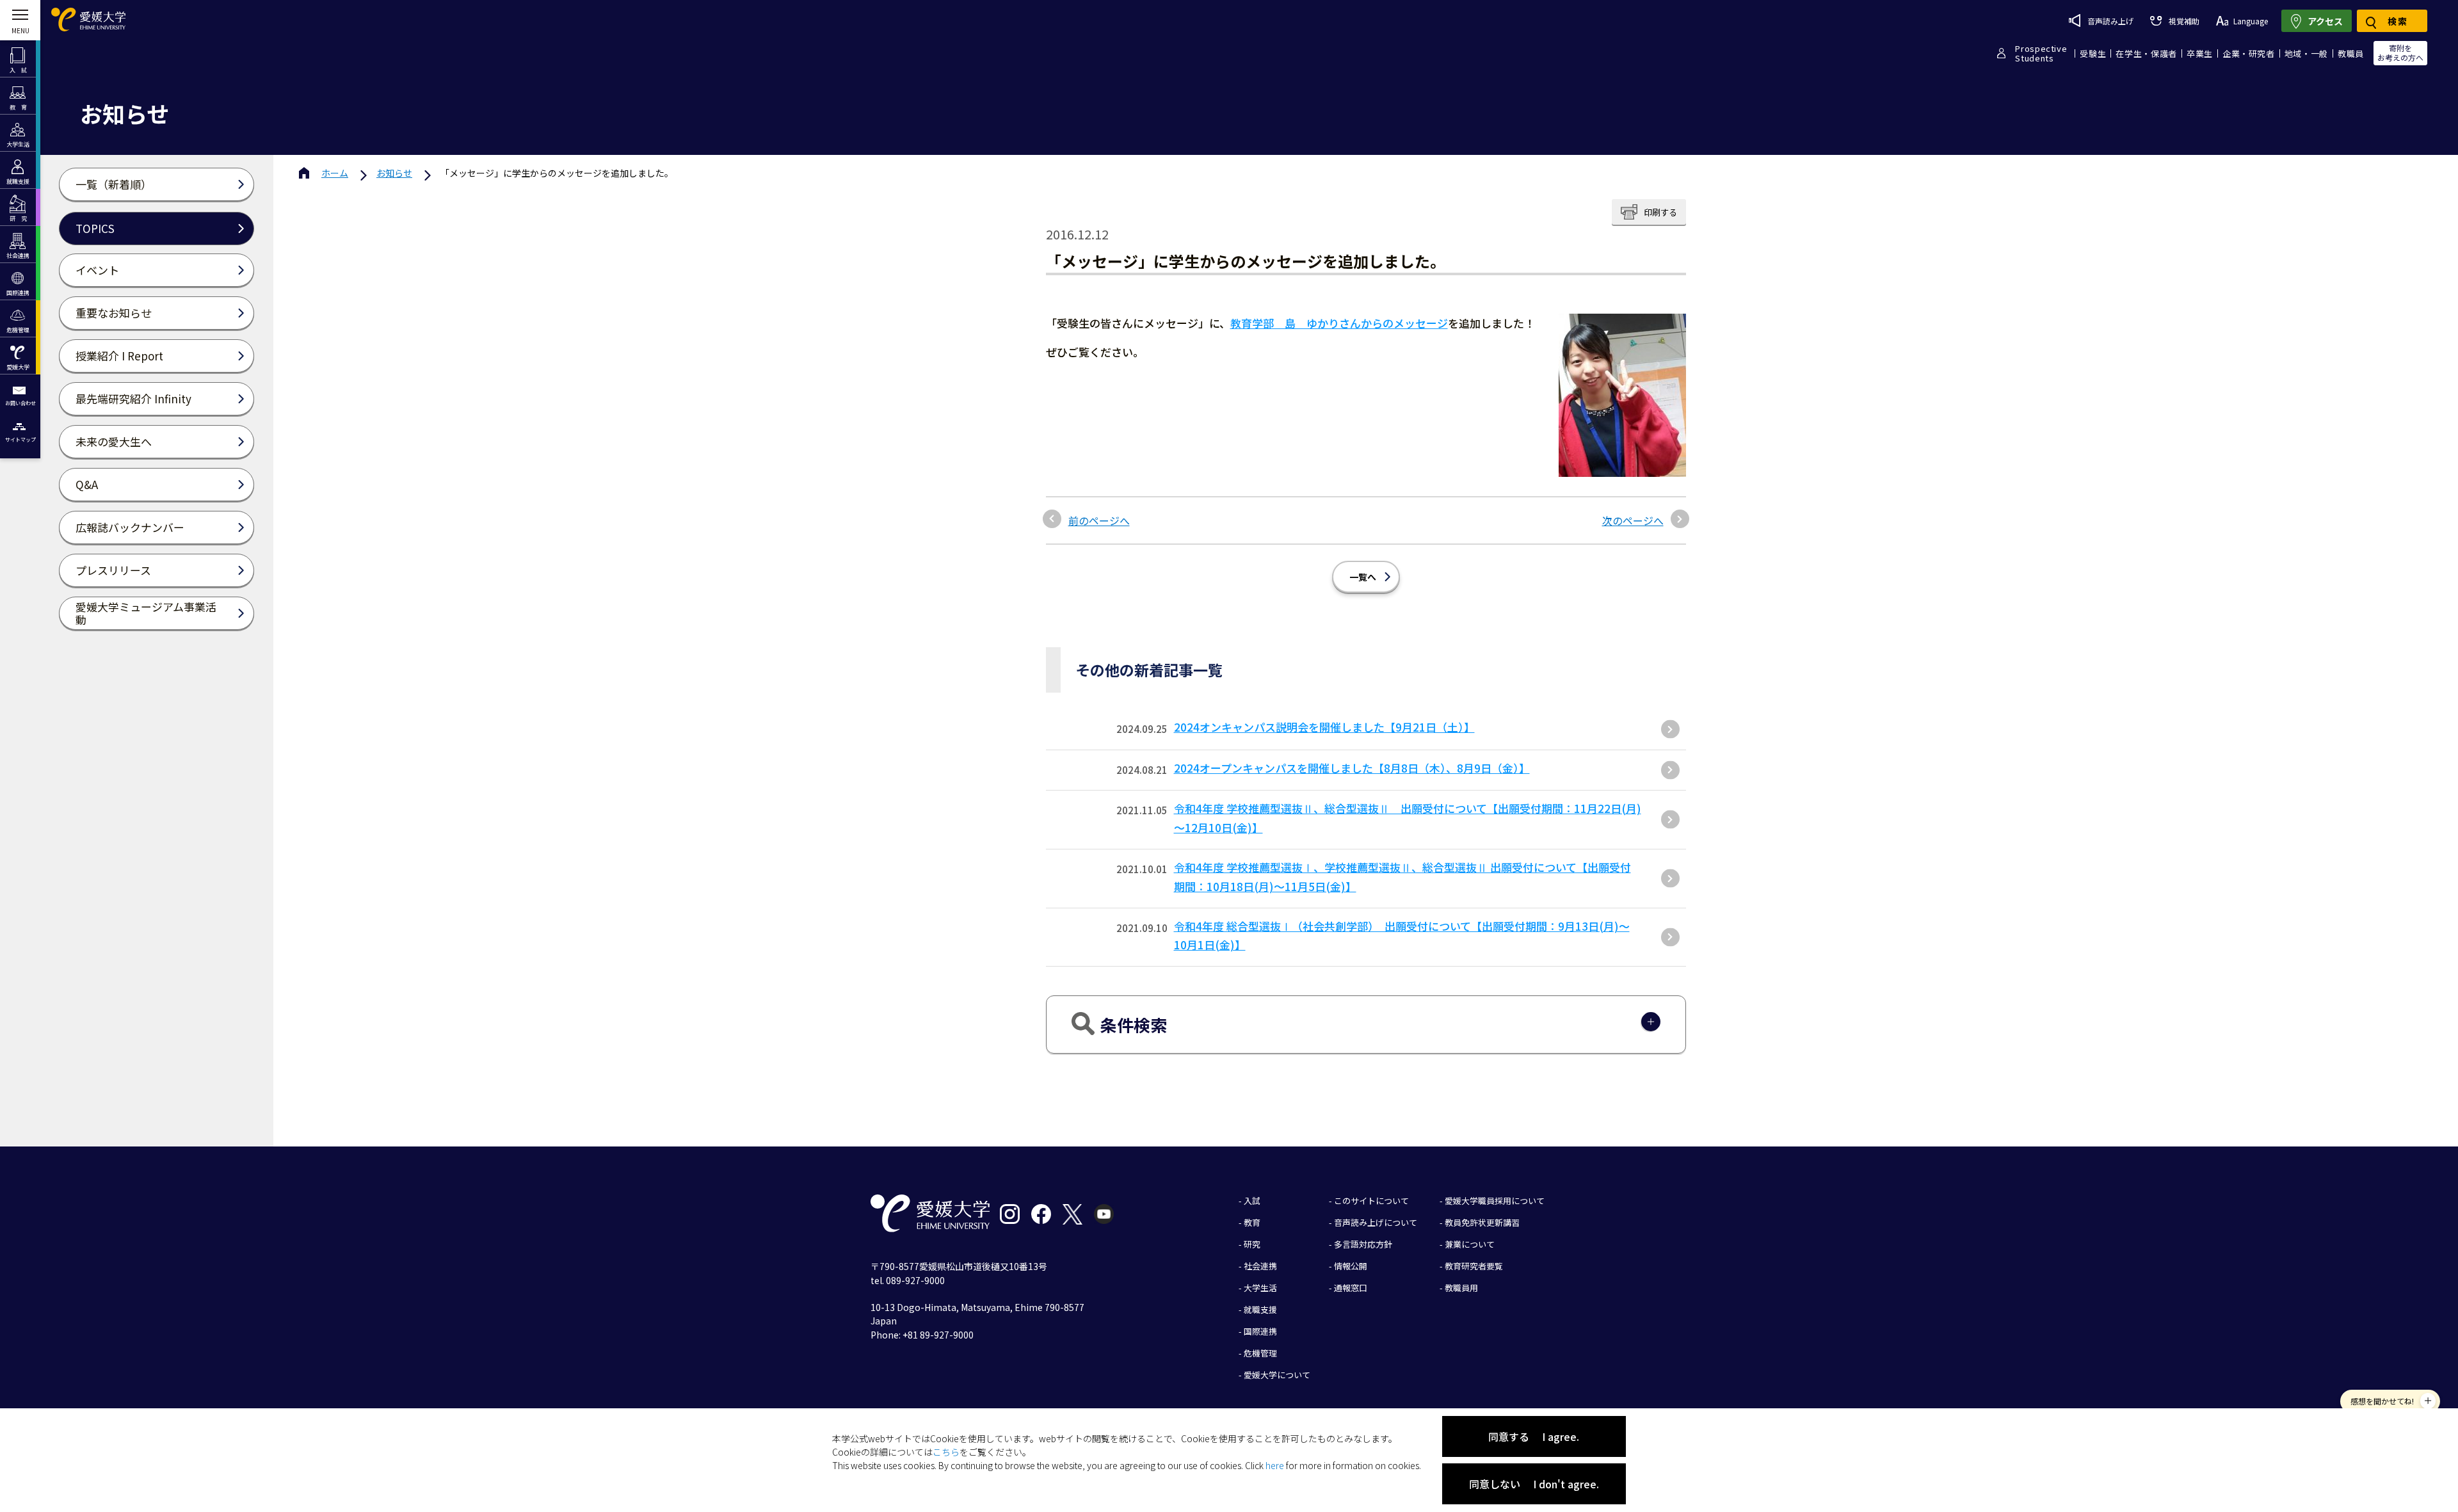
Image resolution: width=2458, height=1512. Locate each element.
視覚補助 (2184, 21)
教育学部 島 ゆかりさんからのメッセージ (1339, 323)
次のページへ (1633, 520)
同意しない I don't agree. (1534, 1484)
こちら (946, 1452)
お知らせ (394, 173)
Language (2251, 21)
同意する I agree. (1534, 1436)
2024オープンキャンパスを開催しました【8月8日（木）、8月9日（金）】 (1352, 768)
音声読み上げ (2110, 21)
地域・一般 (2306, 53)
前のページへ (1099, 520)
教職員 (2351, 53)
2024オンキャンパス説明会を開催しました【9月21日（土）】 (1324, 727)
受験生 (2093, 53)
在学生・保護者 (2146, 53)
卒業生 (2200, 53)
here (1275, 1465)
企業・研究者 (2249, 53)
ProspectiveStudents (2041, 53)
